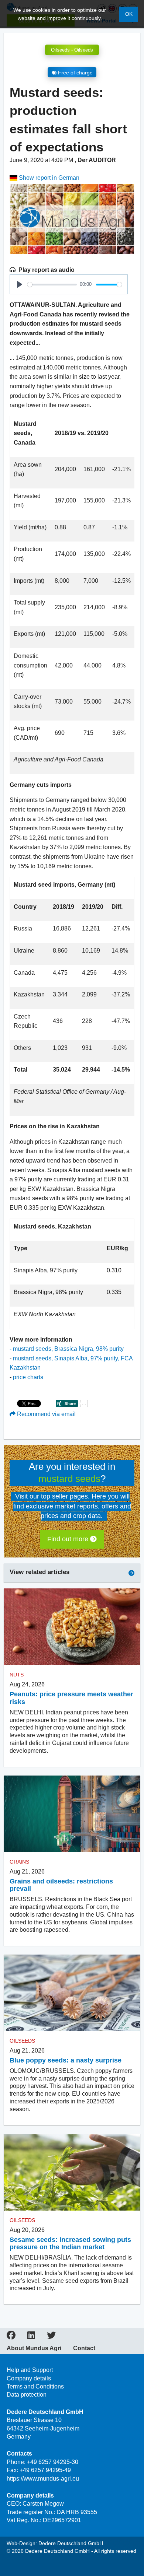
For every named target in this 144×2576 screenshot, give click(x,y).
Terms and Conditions (35, 2386)
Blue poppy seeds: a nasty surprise (66, 2060)
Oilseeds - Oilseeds (72, 50)
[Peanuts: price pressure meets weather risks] (72, 1627)
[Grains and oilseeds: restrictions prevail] (72, 1814)
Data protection (27, 2395)
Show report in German (48, 178)
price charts (28, 1377)
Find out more (69, 1539)
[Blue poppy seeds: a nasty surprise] (72, 1993)
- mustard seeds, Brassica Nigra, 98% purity (67, 1349)
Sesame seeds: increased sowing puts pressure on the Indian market (70, 2244)
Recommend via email (46, 1414)
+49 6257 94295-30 (53, 2462)
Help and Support (30, 2370)
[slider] (52, 285)
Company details (29, 2378)
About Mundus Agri (34, 2348)
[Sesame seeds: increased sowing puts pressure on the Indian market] (72, 2172)
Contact (84, 2348)
